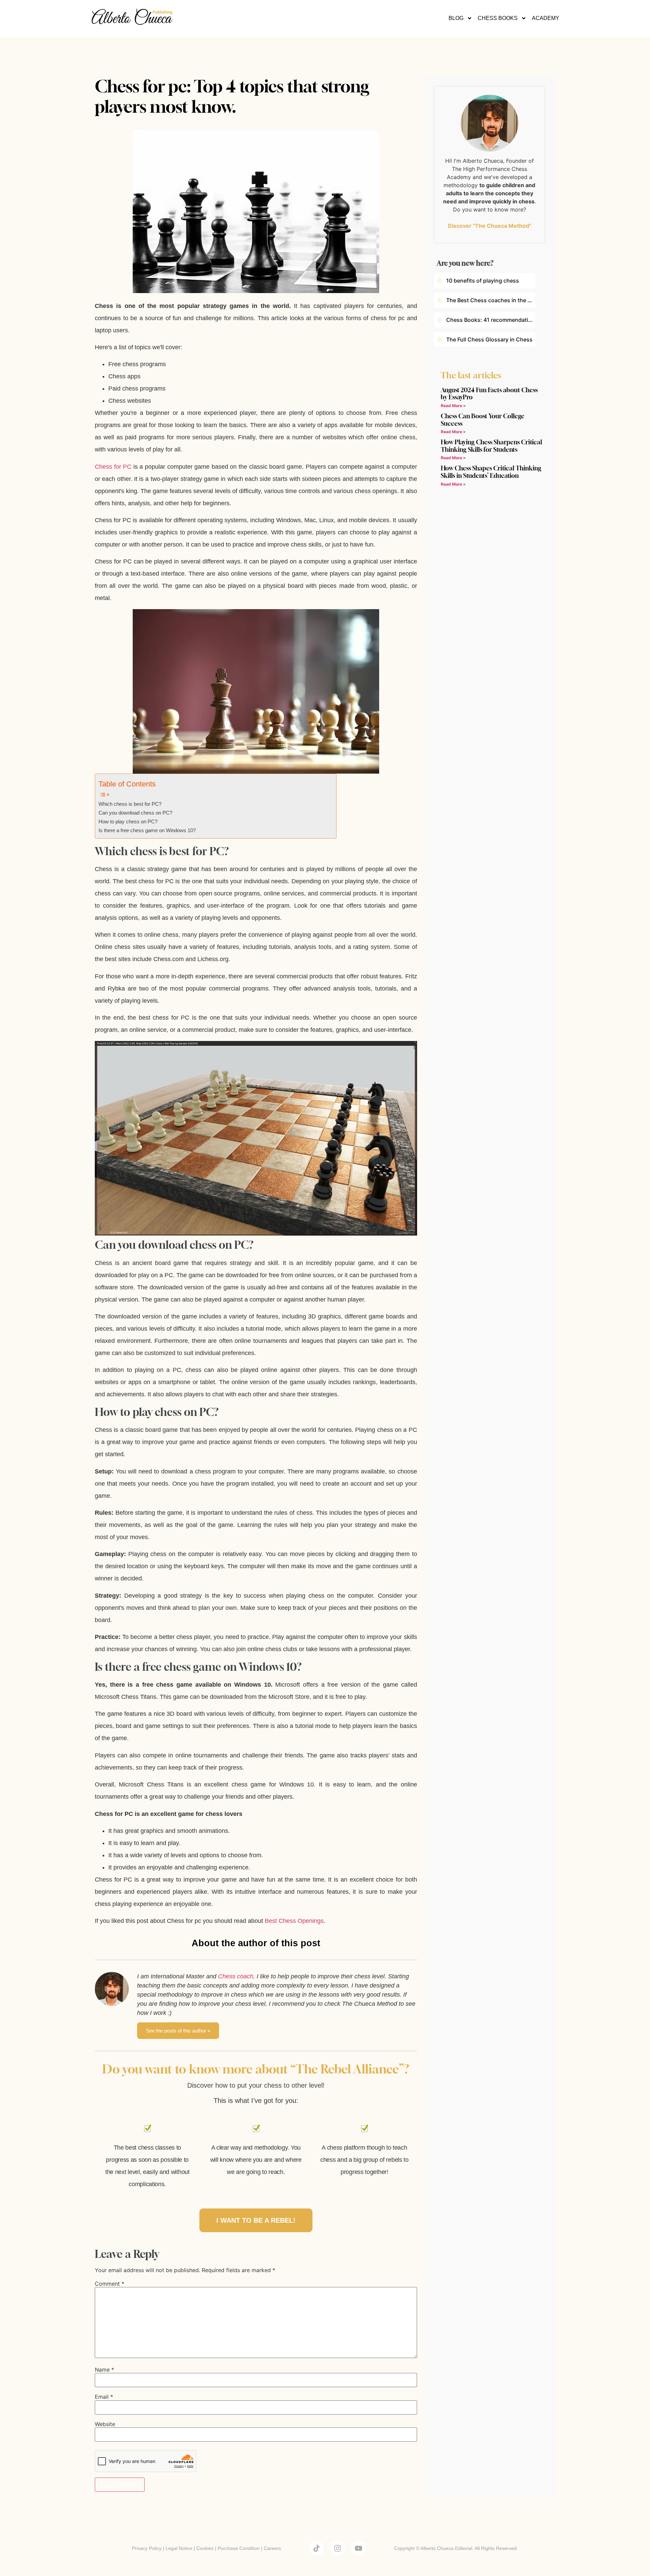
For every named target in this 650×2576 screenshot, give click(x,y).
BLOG (456, 18)
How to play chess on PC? (128, 822)
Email (104, 2397)
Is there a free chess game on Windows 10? (147, 830)
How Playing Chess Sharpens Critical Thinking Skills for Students (491, 446)
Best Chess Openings (294, 1921)
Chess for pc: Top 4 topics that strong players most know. (232, 96)
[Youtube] (359, 2548)
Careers (272, 2548)
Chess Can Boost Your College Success (483, 420)
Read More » (453, 406)
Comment (110, 2284)
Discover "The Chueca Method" (490, 226)
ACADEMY (546, 18)
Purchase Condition (239, 2548)
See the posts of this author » (178, 2031)
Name (104, 2370)
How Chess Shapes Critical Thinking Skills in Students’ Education (491, 472)
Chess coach (236, 1976)
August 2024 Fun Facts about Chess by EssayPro (489, 394)
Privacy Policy (147, 2548)
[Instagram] (338, 2548)
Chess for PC (113, 467)
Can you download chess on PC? (135, 813)
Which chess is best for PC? (130, 804)
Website (105, 2424)
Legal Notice (179, 2548)
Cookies (205, 2548)
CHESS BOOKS (498, 18)
